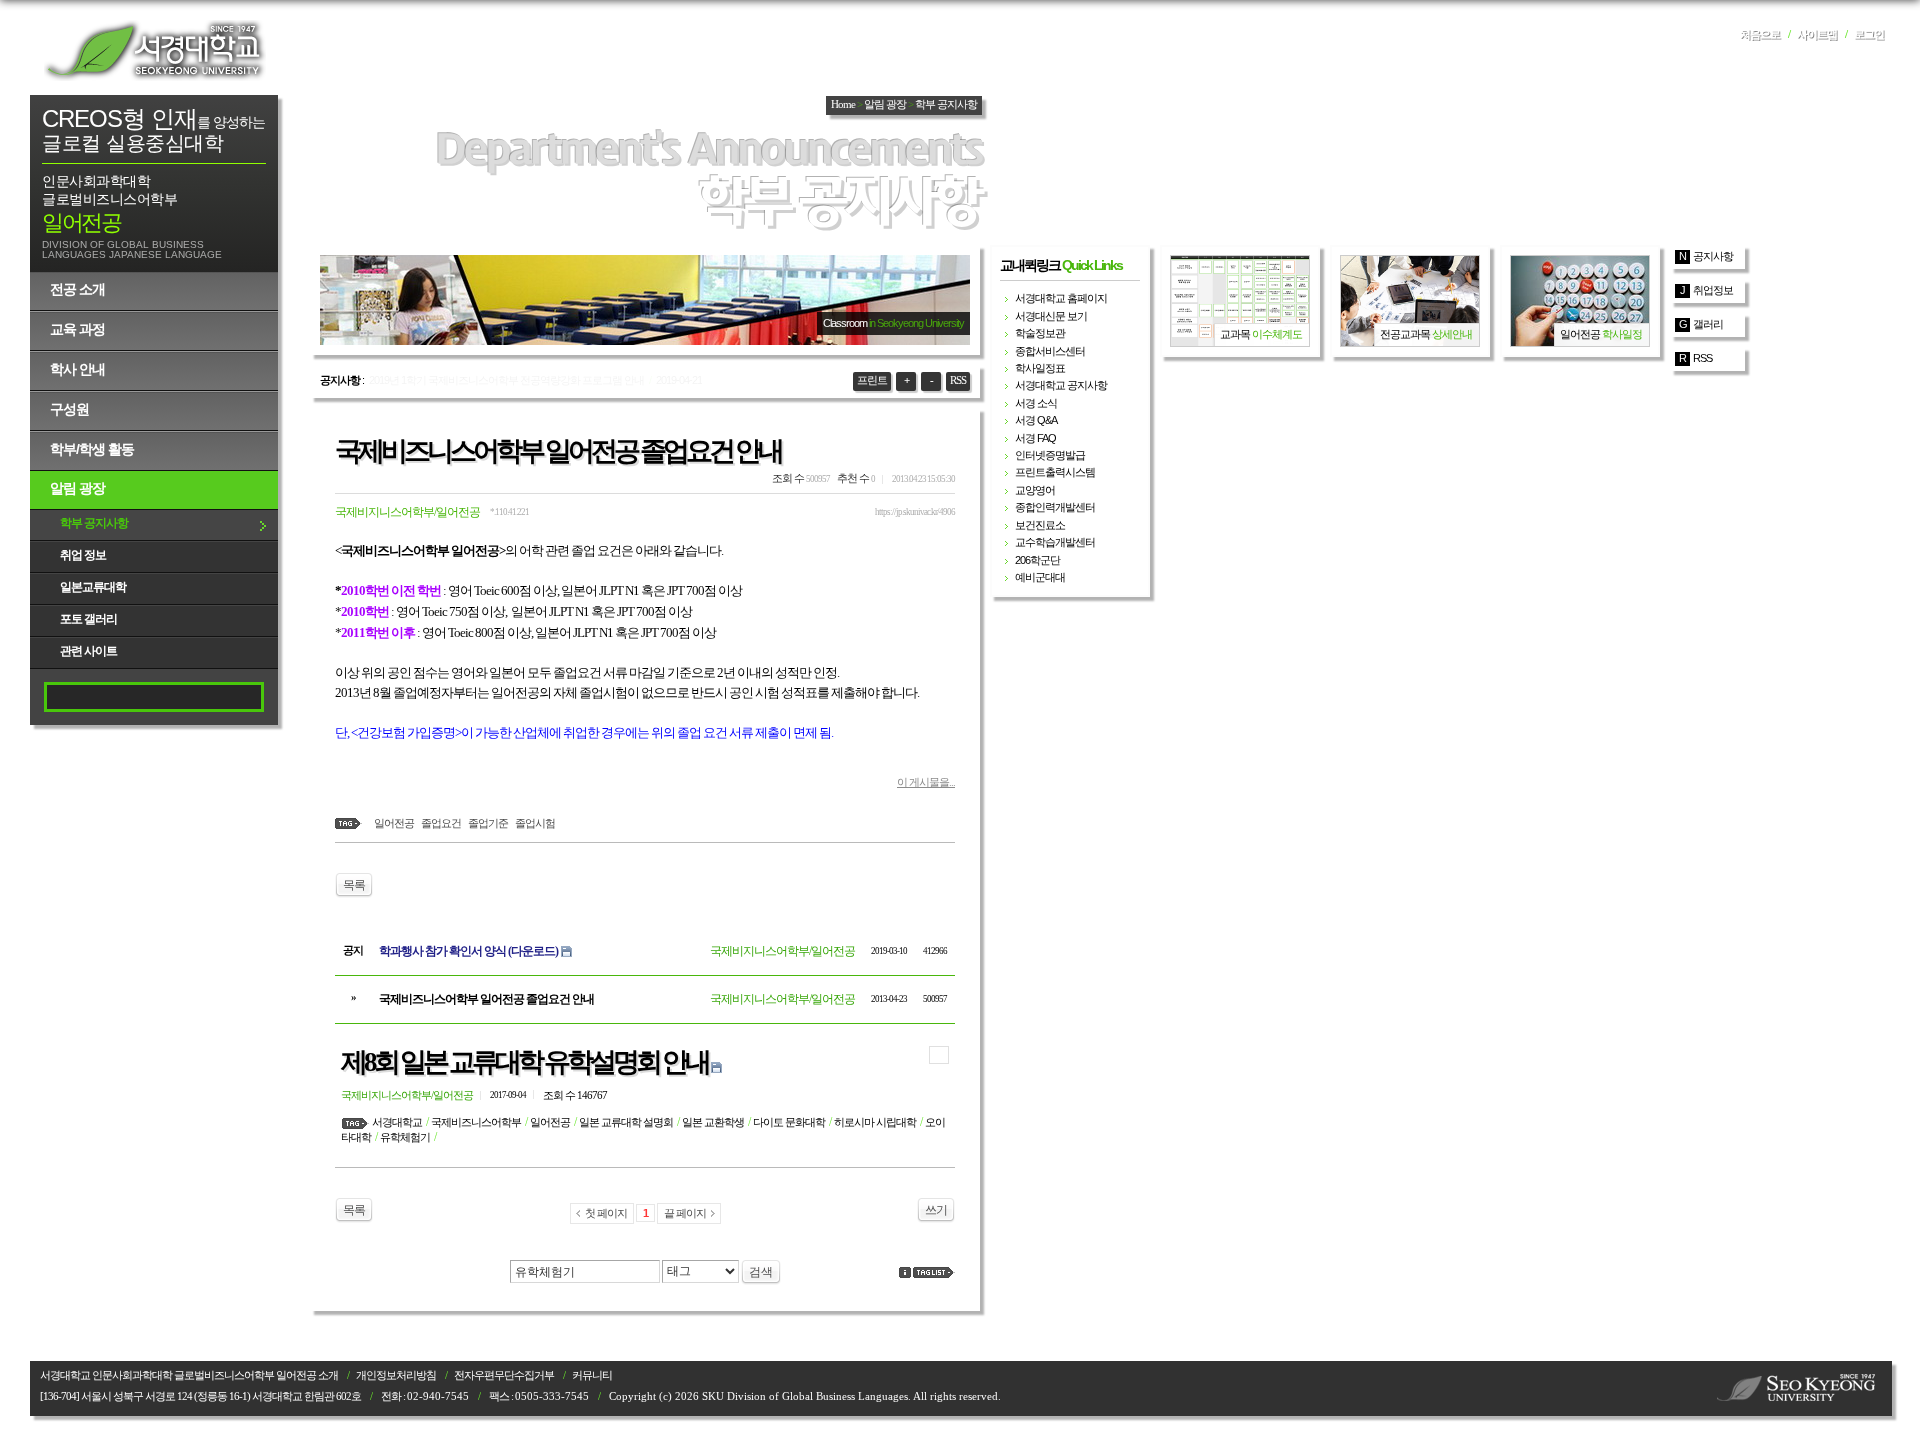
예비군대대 (1040, 577)
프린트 (872, 380)
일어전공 (394, 823)
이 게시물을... (926, 782)
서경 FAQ (1035, 438)
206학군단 (1037, 560)
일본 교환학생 (713, 1122)
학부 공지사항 (94, 523)
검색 (761, 1272)
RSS (958, 380)
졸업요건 (441, 823)
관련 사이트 (88, 651)
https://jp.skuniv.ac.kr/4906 (915, 512)
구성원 (69, 409)
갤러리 (1708, 324)
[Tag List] (934, 1272)
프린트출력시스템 (1055, 472)
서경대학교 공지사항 (1061, 385)
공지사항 (1713, 256)
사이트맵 (1817, 34)
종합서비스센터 (1050, 351)
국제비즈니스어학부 (476, 1122)
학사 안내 (77, 369)
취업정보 (1713, 290)
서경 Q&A (1036, 420)
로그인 (1869, 34)
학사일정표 (1040, 368)
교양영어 (1035, 490)
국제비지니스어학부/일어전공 (407, 512)
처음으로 (1760, 34)
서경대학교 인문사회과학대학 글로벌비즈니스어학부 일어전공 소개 (189, 1375)
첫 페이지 (606, 1213)
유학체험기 (405, 1137)
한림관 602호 (332, 1396)
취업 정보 (83, 555)
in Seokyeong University (916, 323)
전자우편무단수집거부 (504, 1375)
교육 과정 (77, 329)
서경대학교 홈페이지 (1061, 298)
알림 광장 (77, 488)
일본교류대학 (93, 587)
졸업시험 (535, 823)
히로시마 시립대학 (875, 1122)
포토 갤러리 (88, 619)
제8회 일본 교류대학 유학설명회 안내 (524, 1062)
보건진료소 (1040, 525)
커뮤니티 (592, 1375)
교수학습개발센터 (1055, 542)
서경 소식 (1036, 403)
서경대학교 (155, 50)
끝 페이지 (685, 1213)
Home (843, 104)
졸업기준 (488, 823)
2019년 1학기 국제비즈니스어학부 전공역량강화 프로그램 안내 (506, 380)
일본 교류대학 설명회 (626, 1122)
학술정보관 (1040, 333)
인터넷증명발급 (1050, 455)
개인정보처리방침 (396, 1375)
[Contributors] (905, 1272)
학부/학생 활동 (92, 449)
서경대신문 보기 (1051, 316)
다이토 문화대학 (789, 1122)
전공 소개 (77, 289)
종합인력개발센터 (1055, 507)
